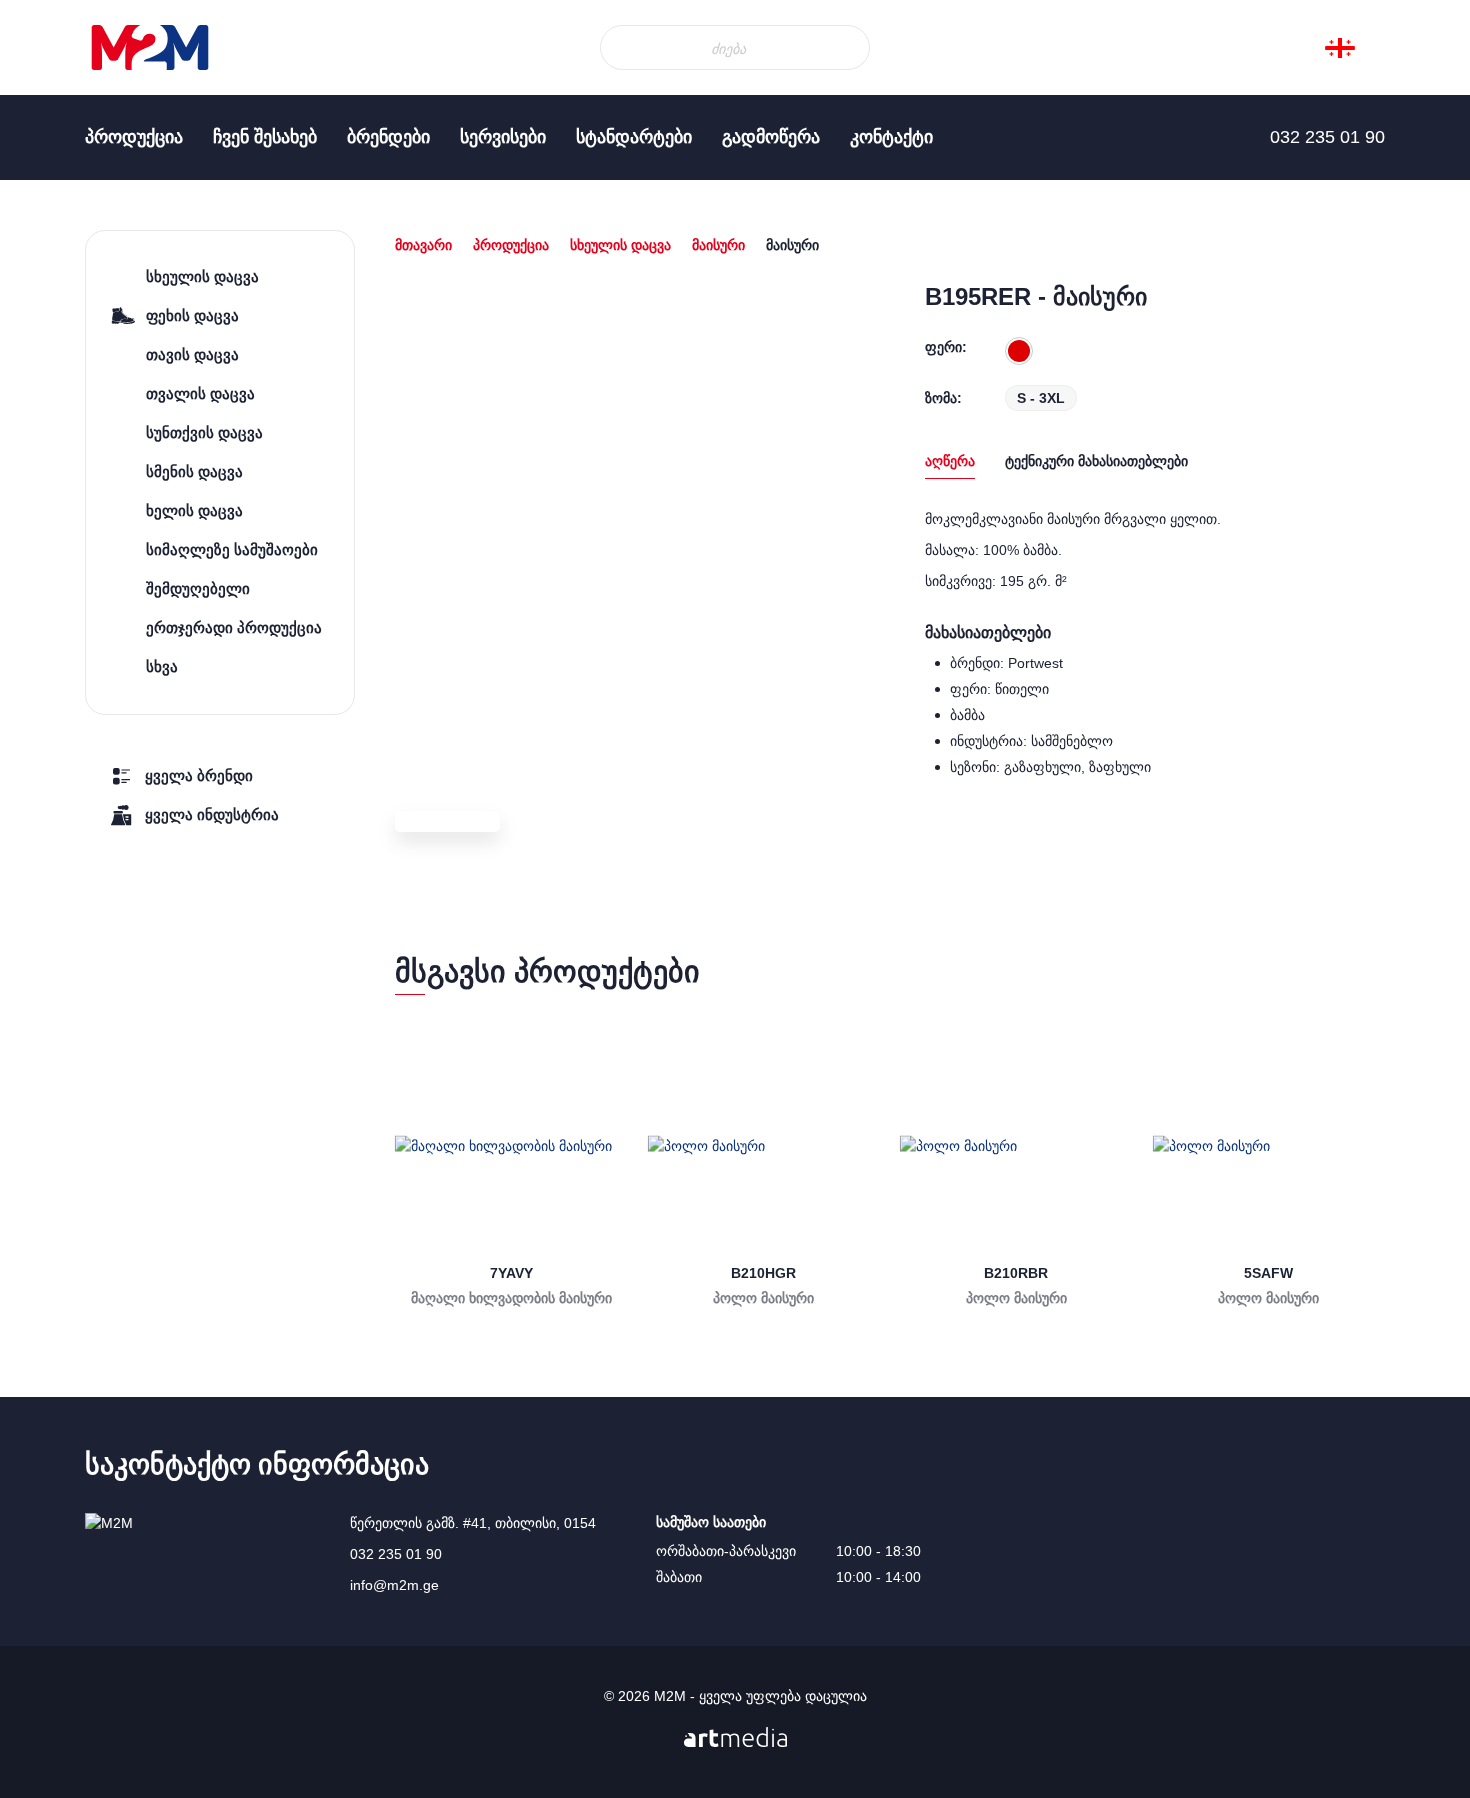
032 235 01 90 (396, 1554)
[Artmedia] (735, 1737)
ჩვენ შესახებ (265, 137)
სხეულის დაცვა (620, 245)
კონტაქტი (891, 137)
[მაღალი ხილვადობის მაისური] (511, 1146)
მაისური (718, 245)
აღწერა (950, 461)
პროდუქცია (134, 137)
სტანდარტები (634, 137)
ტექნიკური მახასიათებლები (1096, 461)
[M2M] (150, 47)
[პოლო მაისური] (764, 1146)
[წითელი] (1019, 351)
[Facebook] (40, 300)
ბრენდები (388, 137)
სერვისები (503, 137)
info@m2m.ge (394, 1585)
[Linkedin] (40, 340)
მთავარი (423, 245)
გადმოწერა (771, 137)
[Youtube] (40, 380)
